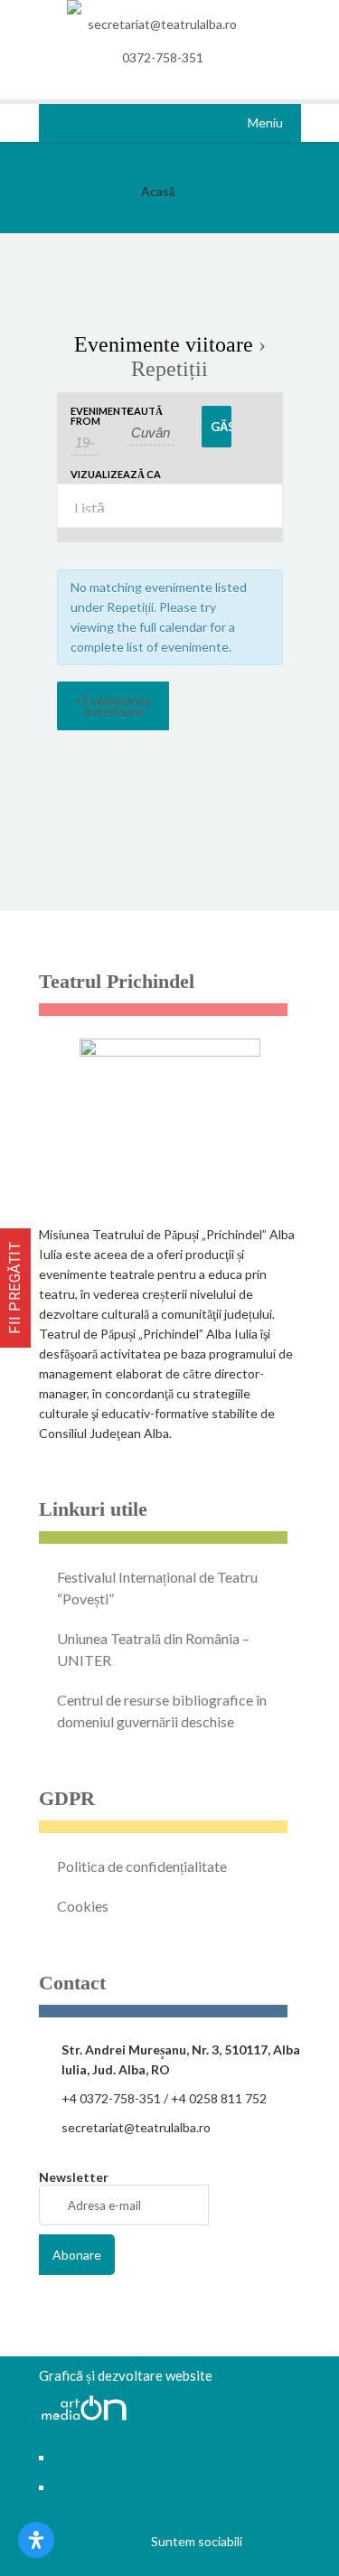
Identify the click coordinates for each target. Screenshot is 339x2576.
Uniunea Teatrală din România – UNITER (153, 1649)
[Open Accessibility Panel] (36, 2540)
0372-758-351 (163, 57)
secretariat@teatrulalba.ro (162, 24)
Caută (145, 411)
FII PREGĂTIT (15, 1288)
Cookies (83, 1906)
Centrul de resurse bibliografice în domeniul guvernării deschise (162, 1711)
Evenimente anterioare (113, 705)
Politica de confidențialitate (142, 1866)
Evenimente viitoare (164, 344)
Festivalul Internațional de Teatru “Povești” (157, 1588)
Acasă (158, 191)
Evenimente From (85, 416)
